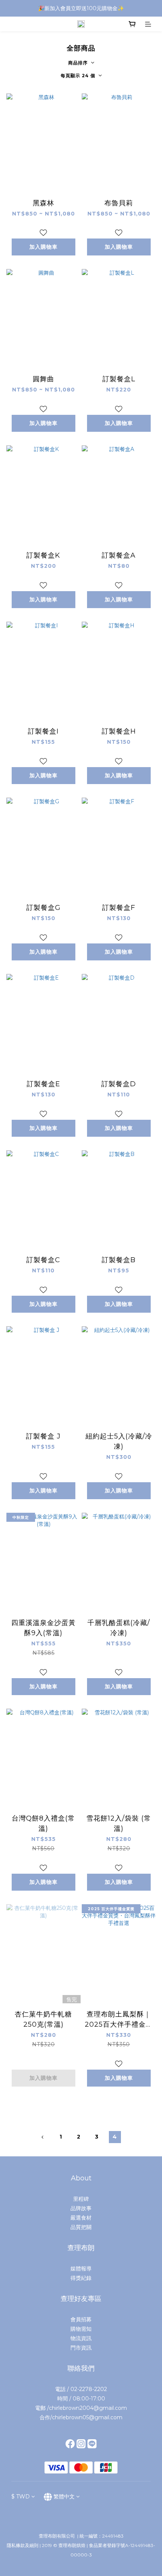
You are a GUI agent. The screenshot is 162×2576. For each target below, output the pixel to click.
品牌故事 (81, 2208)
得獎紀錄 (81, 2278)
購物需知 (81, 2329)
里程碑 (81, 2199)
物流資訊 (81, 2338)
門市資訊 (81, 2348)
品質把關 (81, 2227)
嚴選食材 (81, 2218)
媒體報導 (81, 2269)
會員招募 (81, 2319)
